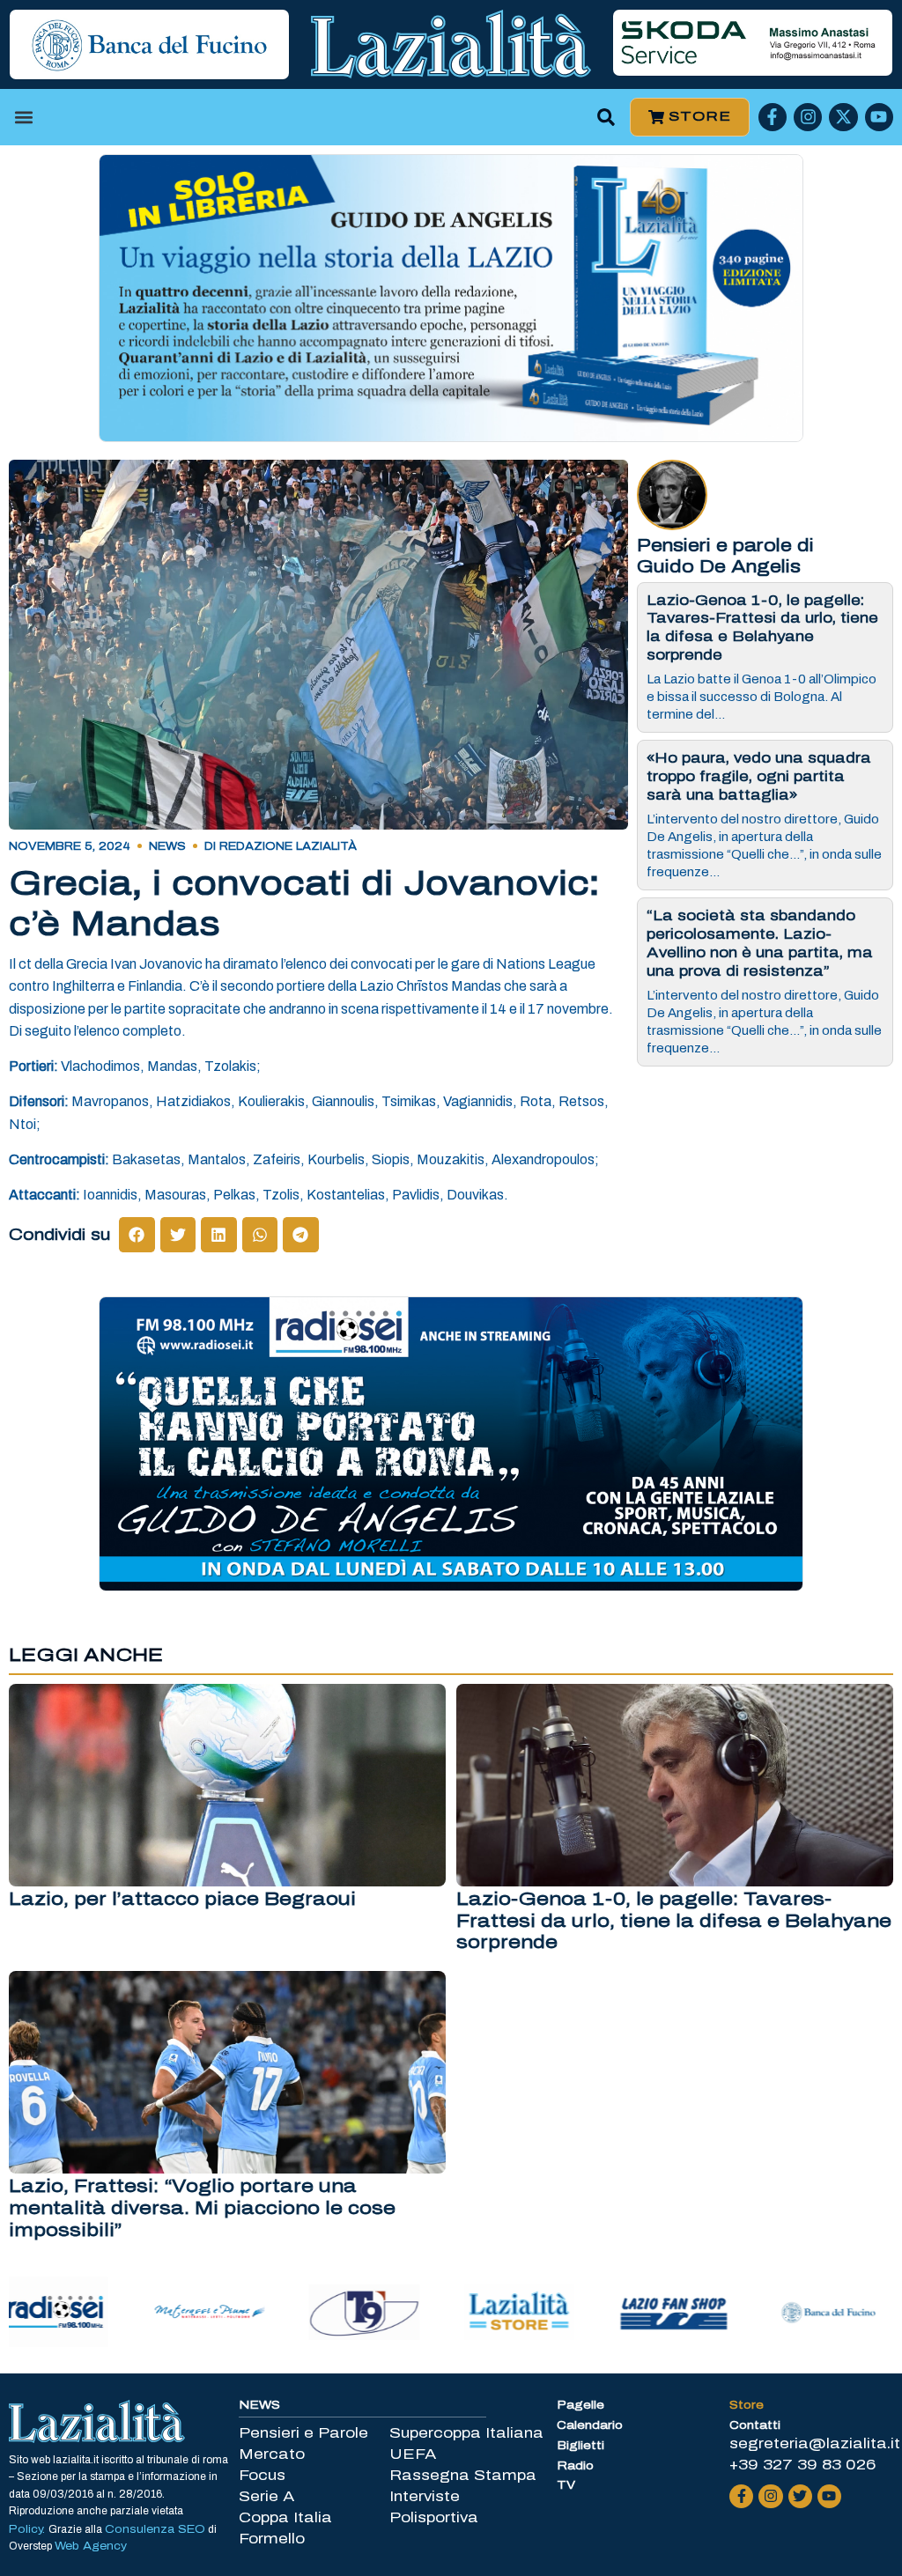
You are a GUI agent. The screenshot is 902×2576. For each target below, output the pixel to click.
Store (747, 2405)
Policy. (29, 2529)
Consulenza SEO (155, 2529)
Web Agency (91, 2546)
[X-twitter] (843, 117)
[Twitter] (800, 2496)
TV (566, 2485)
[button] (23, 117)
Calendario (590, 2425)
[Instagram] (808, 117)
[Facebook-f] (773, 117)
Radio (575, 2466)
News (167, 846)
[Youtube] (879, 117)
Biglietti (580, 2446)
